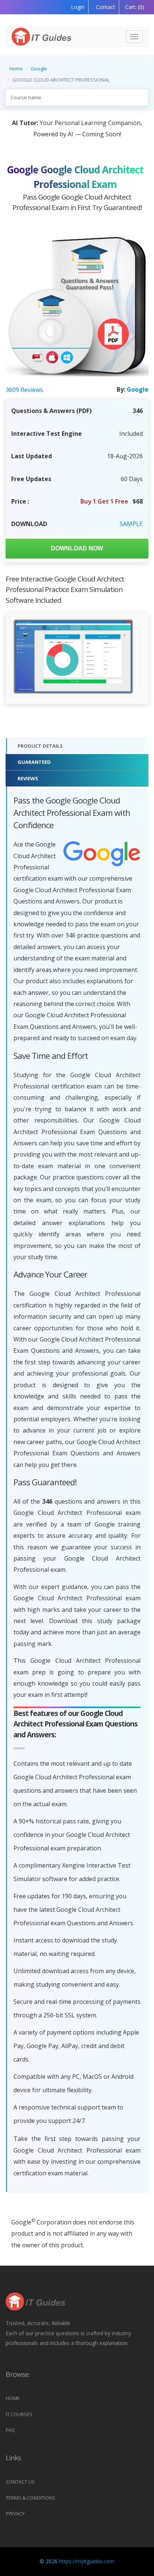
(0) (135, 7)
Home (16, 69)
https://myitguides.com (87, 2561)
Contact (105, 7)
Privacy (15, 2513)
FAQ (10, 2430)
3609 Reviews (24, 390)
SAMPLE (131, 524)
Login (78, 7)
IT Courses (19, 2414)
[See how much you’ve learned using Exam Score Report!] (59, 657)
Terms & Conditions (31, 2498)
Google (39, 69)
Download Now (77, 548)
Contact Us (20, 2482)
